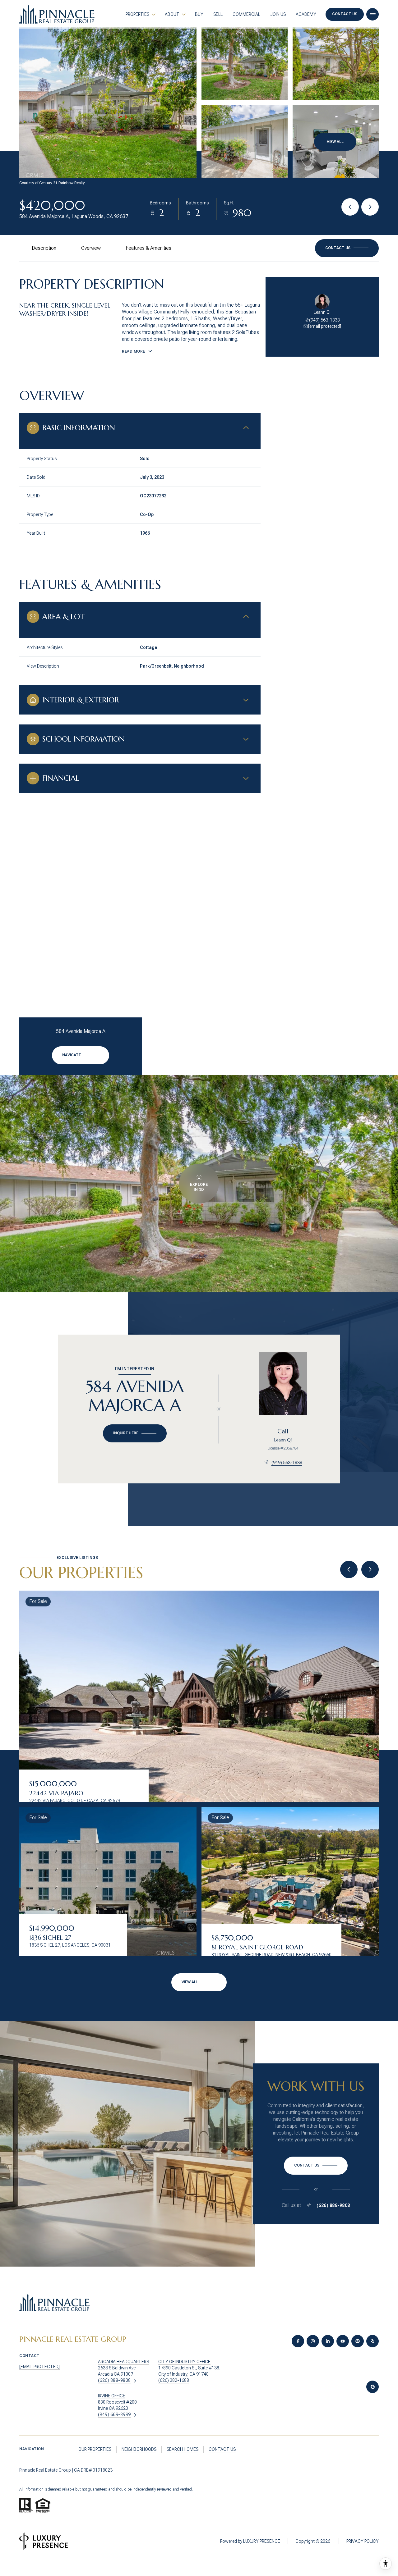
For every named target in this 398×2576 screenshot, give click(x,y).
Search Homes (183, 2449)
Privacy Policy (363, 2541)
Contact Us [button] (345, 14)
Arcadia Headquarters (123, 2362)
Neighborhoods (139, 2449)
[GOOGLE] (373, 2387)
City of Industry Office (184, 2362)
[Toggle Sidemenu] (373, 14)
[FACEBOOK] (298, 2341)
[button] (347, 248)
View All (335, 142)
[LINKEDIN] (328, 2341)
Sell (218, 14)
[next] (370, 1569)
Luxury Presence (262, 2541)
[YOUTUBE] (343, 2341)
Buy (199, 14)
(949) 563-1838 (324, 320)
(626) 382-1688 (174, 2380)
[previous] (349, 1569)
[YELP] (373, 2341)
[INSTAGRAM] (313, 2341)
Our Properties (95, 2449)
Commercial (246, 14)
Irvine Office (112, 2396)
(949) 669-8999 (114, 2414)
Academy (306, 14)
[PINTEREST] (358, 2341)
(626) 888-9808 (333, 2205)
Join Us (278, 14)
